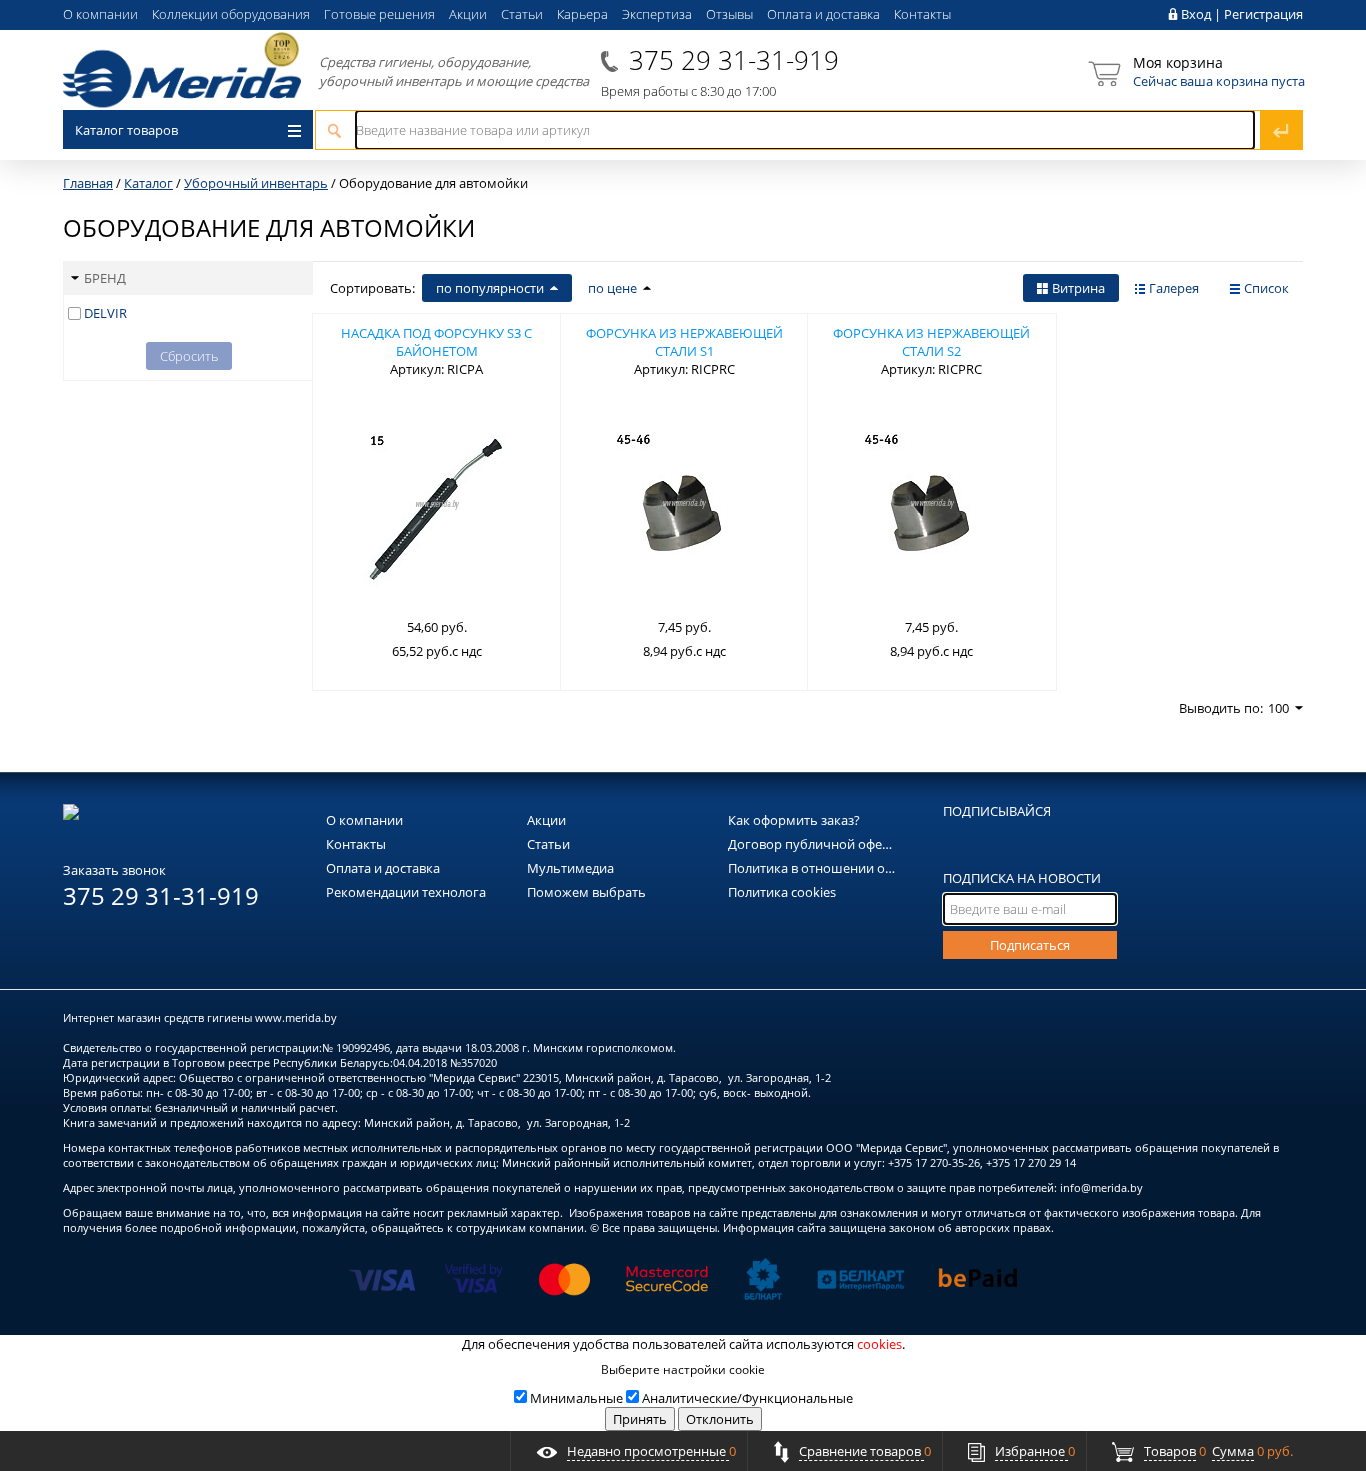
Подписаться (1030, 945)
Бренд (105, 278)
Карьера (582, 14)
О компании (100, 14)
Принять (640, 1419)
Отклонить (720, 1419)
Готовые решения (379, 14)
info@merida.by (1101, 1187)
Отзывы (729, 14)
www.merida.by (296, 1017)
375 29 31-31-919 (734, 60)
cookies (879, 1344)
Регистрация (1263, 14)
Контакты (922, 14)
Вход (1196, 14)
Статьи (522, 14)
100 (1278, 708)
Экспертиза (657, 14)
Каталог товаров (126, 130)
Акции (468, 14)
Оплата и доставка (823, 14)
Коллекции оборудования (231, 14)
